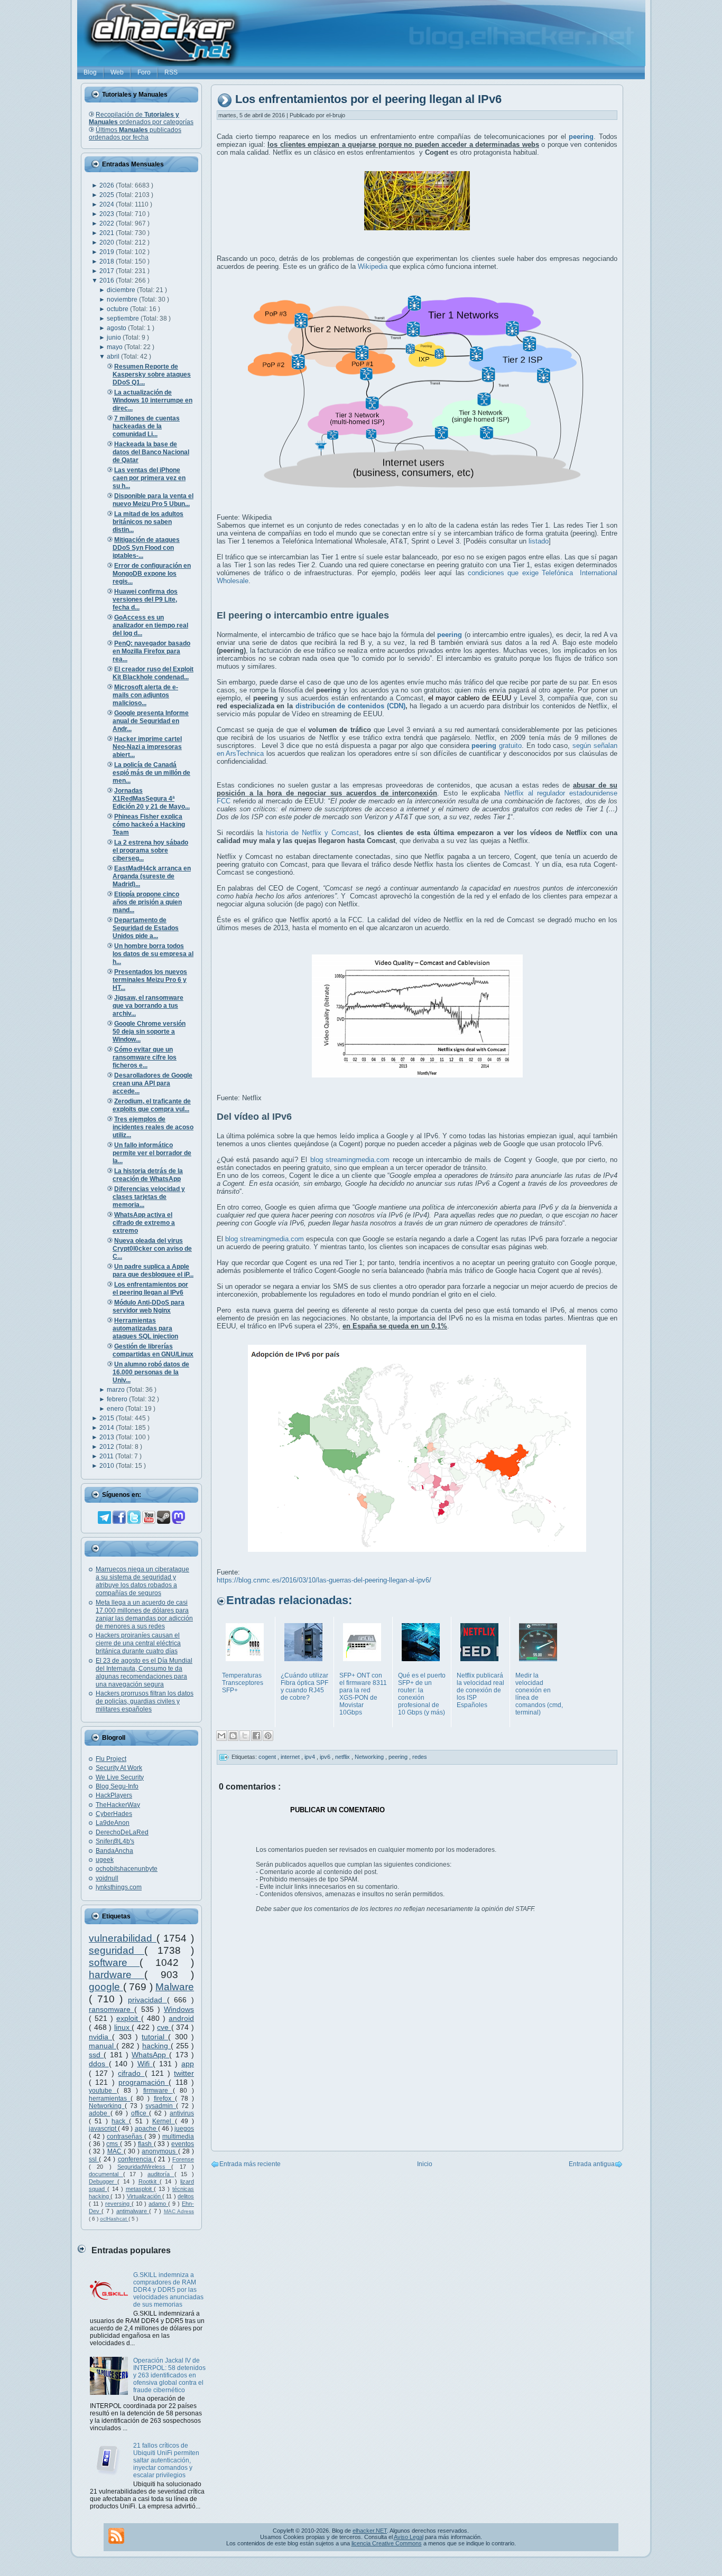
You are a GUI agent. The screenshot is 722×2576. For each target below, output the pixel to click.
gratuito (497, 746)
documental (106, 2174)
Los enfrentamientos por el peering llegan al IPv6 (368, 100)
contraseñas (126, 2137)
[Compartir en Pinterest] (268, 1736)
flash (146, 2144)
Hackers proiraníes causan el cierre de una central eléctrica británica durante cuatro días (138, 1643)
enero (116, 1409)
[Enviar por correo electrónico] (221, 1736)
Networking (107, 2106)
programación (144, 2082)
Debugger (103, 2181)
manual (103, 2046)
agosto (117, 328)
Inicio (425, 2164)
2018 (108, 261)
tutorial (155, 2037)
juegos (184, 2129)
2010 (108, 1466)
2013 (108, 1437)
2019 (108, 252)
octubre (118, 309)
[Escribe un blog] (233, 1736)
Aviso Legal (409, 2537)
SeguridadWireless (144, 2167)
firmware (158, 2091)
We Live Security (120, 1777)
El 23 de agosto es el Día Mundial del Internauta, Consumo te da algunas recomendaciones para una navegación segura (144, 1673)
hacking (156, 2046)
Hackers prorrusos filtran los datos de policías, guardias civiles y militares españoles (145, 1701)
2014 (108, 1428)
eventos (183, 2144)
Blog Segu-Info (117, 1786)
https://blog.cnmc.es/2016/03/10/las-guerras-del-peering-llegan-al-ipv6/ (324, 1580)
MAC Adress (179, 2211)
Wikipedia (373, 266)
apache (146, 2129)
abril (114, 357)
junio (115, 338)
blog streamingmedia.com (350, 1160)
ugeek (105, 1860)
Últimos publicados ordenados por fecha (135, 134)
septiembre (124, 319)
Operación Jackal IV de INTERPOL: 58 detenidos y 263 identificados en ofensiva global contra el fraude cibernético (169, 2375)
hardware (117, 1975)
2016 (108, 280)
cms (113, 2144)
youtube (103, 2091)
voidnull (107, 1878)
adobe (100, 2113)
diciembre (122, 290)
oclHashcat (114, 2219)
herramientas (110, 2099)
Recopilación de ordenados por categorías (141, 118)
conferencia (136, 2159)
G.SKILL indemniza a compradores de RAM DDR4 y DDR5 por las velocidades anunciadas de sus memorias (168, 2290)
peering (399, 1757)
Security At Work (119, 1768)
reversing (118, 2204)
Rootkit (149, 2181)
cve (164, 2027)
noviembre (123, 299)
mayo (115, 347)
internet (291, 1757)
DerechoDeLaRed (122, 1832)
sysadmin (161, 2106)
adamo (158, 2204)
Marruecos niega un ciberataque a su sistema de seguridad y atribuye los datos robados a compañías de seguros (142, 1581)
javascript (103, 2129)
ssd (96, 2055)
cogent (268, 1757)
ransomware (112, 2009)
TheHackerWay (118, 1805)
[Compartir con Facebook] (256, 1736)
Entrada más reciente (250, 2164)
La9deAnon (113, 1823)
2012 (108, 1447)
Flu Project (111, 1759)
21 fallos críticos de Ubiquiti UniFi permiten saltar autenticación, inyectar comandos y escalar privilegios (166, 2460)
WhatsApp (150, 2055)
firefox (164, 2099)
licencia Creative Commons (387, 2543)
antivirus (182, 2113)
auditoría (161, 2174)
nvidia (100, 2037)
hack (120, 2121)
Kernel (164, 2121)
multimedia (178, 2137)
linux (123, 2027)
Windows (179, 2009)
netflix (343, 1757)
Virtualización (145, 2196)
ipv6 (326, 1757)
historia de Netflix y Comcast (312, 833)
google (106, 1987)
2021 (108, 233)
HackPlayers (114, 1795)
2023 (108, 214)
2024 (108, 204)
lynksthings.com (119, 1887)
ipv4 (311, 1757)
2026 (108, 185)
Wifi (145, 2064)
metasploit (140, 2189)
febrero (118, 1399)
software (114, 1963)
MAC (115, 2151)
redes (420, 1757)
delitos (186, 2196)
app (188, 2064)
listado (539, 541)
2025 (108, 195)
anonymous (160, 2151)
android (181, 2018)
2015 (108, 1418)
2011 (107, 1456)
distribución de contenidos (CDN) (350, 706)
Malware (175, 1987)
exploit (129, 2018)
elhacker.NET (370, 2531)
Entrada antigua (592, 2164)
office (140, 2113)
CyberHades (114, 1814)
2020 (108, 242)
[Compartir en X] (245, 1736)
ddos (99, 2064)
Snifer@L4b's (115, 1841)
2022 (108, 223)
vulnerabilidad (123, 1938)
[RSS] (116, 2536)
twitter (184, 2073)
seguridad (117, 1950)
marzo (117, 1390)
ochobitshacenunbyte (127, 1869)
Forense (183, 2159)
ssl (94, 2159)
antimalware (133, 2211)
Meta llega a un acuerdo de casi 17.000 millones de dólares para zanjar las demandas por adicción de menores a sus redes (144, 1614)
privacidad (147, 2000)
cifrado (131, 2073)
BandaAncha (114, 1851)
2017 (108, 271)
